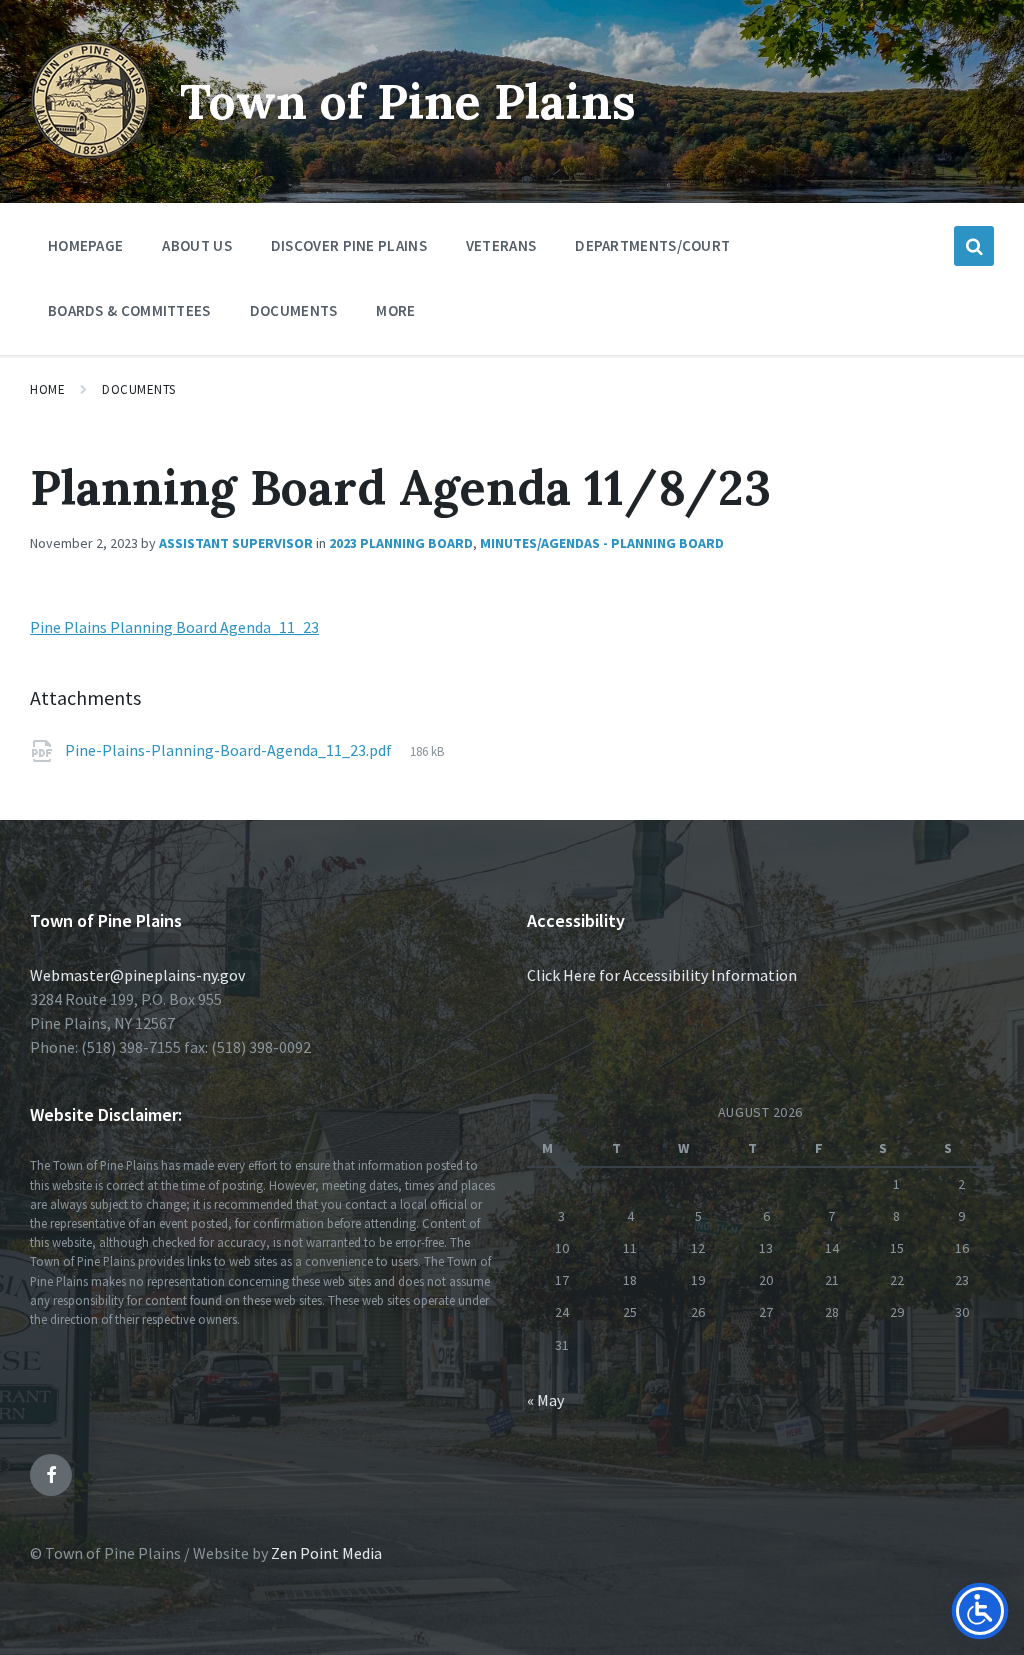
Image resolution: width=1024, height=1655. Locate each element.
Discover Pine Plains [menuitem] (349, 245)
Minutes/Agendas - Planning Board (602, 543)
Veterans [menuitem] (501, 245)
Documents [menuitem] (294, 310)
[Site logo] (90, 154)
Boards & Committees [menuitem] (129, 310)
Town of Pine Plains (408, 101)
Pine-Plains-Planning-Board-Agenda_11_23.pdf (230, 750)
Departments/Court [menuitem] (652, 245)
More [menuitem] (395, 310)
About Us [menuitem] (196, 245)
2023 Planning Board (401, 543)
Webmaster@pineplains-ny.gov (137, 975)
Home (47, 389)
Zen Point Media (326, 1553)
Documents (139, 389)
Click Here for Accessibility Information (662, 975)
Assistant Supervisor (236, 543)
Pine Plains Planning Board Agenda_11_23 (174, 627)
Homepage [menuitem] (85, 245)
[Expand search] (974, 246)
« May (545, 1400)
